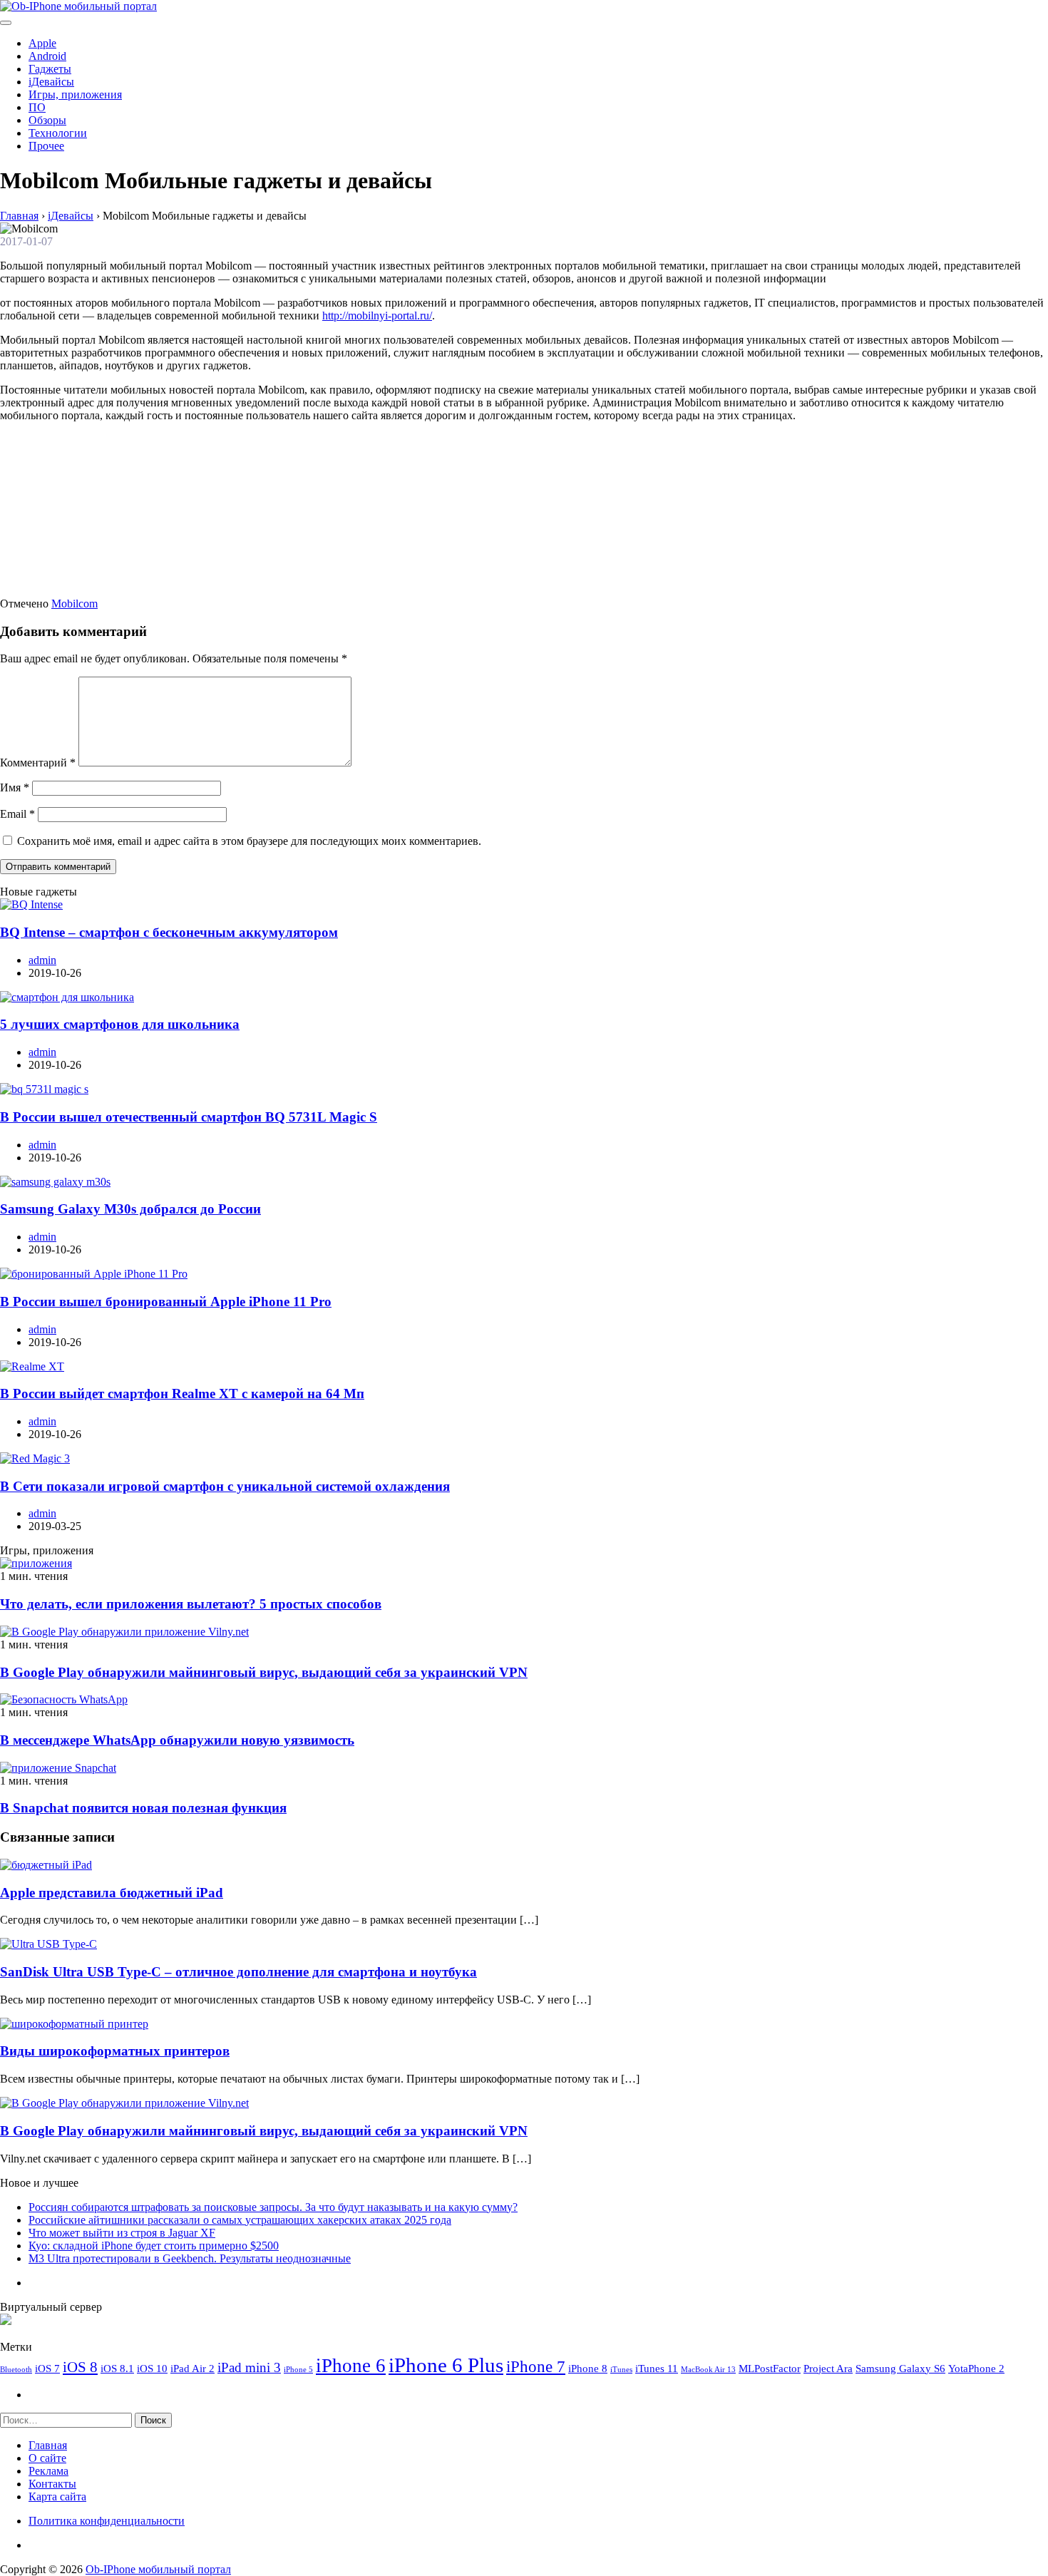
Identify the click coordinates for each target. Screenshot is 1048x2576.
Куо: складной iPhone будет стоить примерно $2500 (154, 2246)
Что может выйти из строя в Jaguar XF (122, 2233)
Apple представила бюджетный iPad (112, 1893)
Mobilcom (75, 604)
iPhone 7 (536, 2366)
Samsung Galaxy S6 (900, 2368)
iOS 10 (152, 2368)
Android (47, 56)
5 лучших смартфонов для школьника (120, 1024)
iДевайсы (51, 82)
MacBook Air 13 (708, 2370)
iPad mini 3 (249, 2367)
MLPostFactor (770, 2368)
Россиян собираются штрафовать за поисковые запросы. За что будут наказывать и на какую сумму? (273, 2207)
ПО (37, 107)
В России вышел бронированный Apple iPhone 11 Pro (166, 1302)
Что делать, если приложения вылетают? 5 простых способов (191, 1604)
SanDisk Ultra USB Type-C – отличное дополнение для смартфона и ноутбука (238, 1972)
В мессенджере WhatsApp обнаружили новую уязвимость (177, 1740)
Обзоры (47, 120)
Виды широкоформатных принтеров (115, 2051)
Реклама (48, 2471)
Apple (42, 43)
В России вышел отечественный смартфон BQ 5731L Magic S (189, 1117)
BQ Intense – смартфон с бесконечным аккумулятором (169, 932)
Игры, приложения (75, 94)
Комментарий (38, 763)
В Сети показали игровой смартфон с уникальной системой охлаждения (225, 1486)
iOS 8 (80, 2367)
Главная (48, 2445)
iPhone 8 (588, 2368)
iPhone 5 (298, 2370)
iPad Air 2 (192, 2368)
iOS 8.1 (117, 2368)
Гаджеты (50, 69)
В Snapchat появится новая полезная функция (143, 1808)
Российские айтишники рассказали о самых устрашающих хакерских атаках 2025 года (240, 2220)
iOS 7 (47, 2368)
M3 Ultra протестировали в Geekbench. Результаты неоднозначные (190, 2258)
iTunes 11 (657, 2368)
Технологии (58, 133)
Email (17, 814)
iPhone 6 (351, 2366)
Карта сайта (57, 2497)
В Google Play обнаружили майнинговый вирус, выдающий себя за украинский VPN (264, 1672)
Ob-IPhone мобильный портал (158, 2569)
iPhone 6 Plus (446, 2365)
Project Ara (828, 2368)
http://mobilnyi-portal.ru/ (377, 315)
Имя (15, 787)
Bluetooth (16, 2370)
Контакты (52, 2484)
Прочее (46, 146)
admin (42, 960)
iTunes (621, 2370)
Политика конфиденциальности (107, 2521)
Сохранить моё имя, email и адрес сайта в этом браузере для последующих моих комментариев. (249, 841)
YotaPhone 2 (976, 2368)
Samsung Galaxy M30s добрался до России (130, 1209)
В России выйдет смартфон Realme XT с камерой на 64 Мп (182, 1394)
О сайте (47, 2458)
